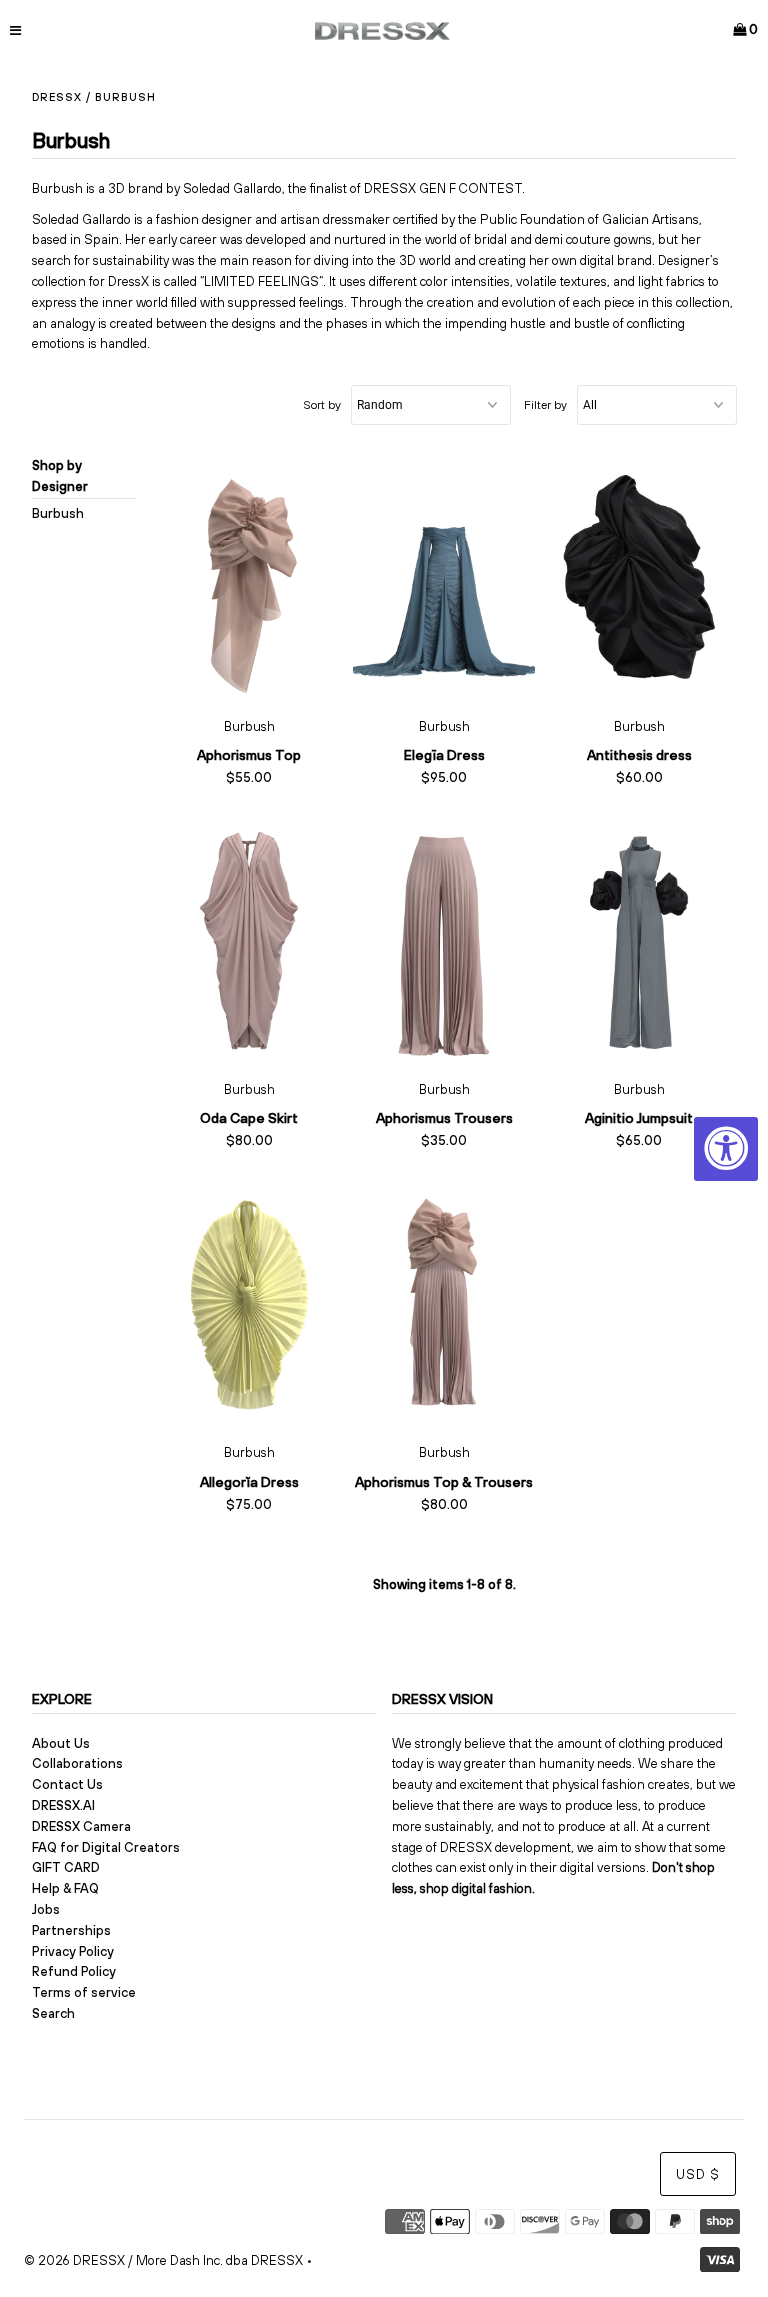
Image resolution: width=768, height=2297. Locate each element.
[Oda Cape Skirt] (249, 941)
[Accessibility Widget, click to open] (726, 1149)
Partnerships (71, 1930)
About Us (61, 1743)
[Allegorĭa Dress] (249, 1304)
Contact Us (67, 1784)
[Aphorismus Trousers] (444, 941)
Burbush (58, 513)
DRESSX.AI (63, 1805)
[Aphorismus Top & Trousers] (444, 1304)
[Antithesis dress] (639, 578)
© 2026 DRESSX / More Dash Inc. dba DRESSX (163, 2260)
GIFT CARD (66, 1867)
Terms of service (84, 1992)
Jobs (46, 1909)
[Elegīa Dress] (444, 578)
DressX (57, 97)
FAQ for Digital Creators (106, 1847)
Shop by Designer (60, 476)
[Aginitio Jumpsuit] (639, 941)
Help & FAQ (65, 1888)
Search (53, 2013)
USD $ (698, 2174)
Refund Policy (74, 1971)
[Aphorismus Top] (249, 578)
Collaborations (77, 1763)
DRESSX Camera (81, 1826)
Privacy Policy (73, 1951)
